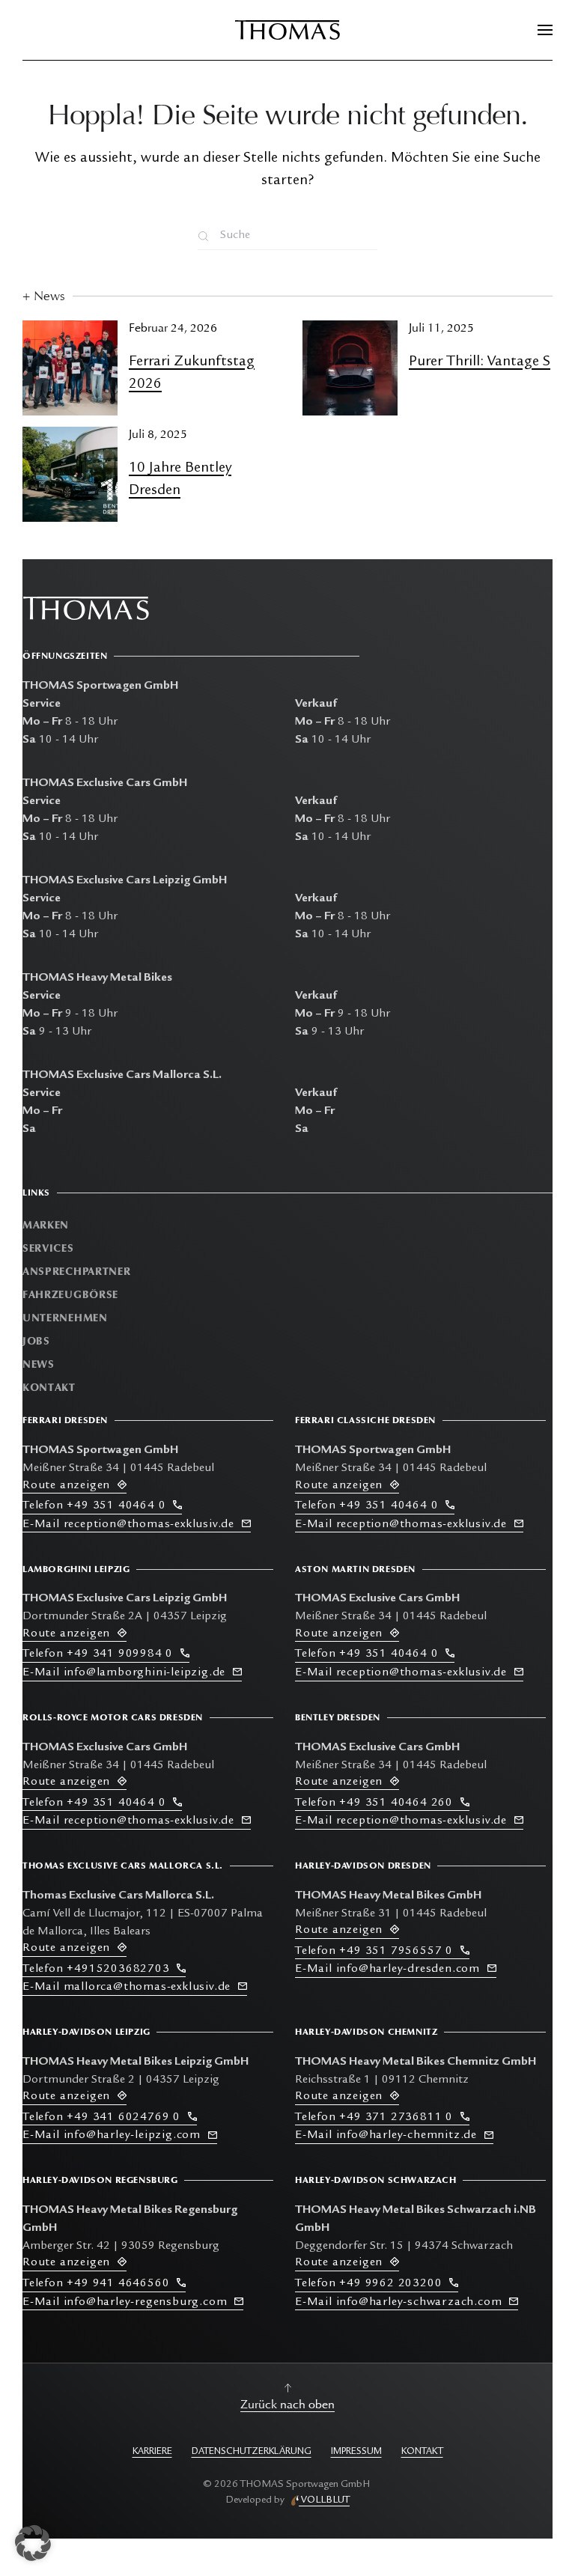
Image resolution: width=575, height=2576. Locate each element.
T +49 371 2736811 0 (378, 2118)
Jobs (36, 1341)
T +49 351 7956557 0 (378, 1952)
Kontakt (49, 1388)
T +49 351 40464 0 (98, 1506)
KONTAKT (422, 2452)
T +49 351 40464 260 (378, 1803)
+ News (44, 296)
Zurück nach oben (287, 2405)
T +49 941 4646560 (100, 2284)
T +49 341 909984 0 (101, 1654)
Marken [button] (46, 1225)
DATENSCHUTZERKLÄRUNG (252, 2452)
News (39, 1364)
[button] (545, 30)
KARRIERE (152, 2452)
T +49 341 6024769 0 (105, 2118)
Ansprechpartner (77, 1272)
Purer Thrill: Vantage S (480, 362)
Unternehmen (65, 1318)
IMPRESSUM (356, 2452)
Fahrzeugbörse (70, 1295)
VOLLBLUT (324, 2500)
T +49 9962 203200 (372, 2284)
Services (48, 1248)
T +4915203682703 (100, 1970)
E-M (128, 1525)
